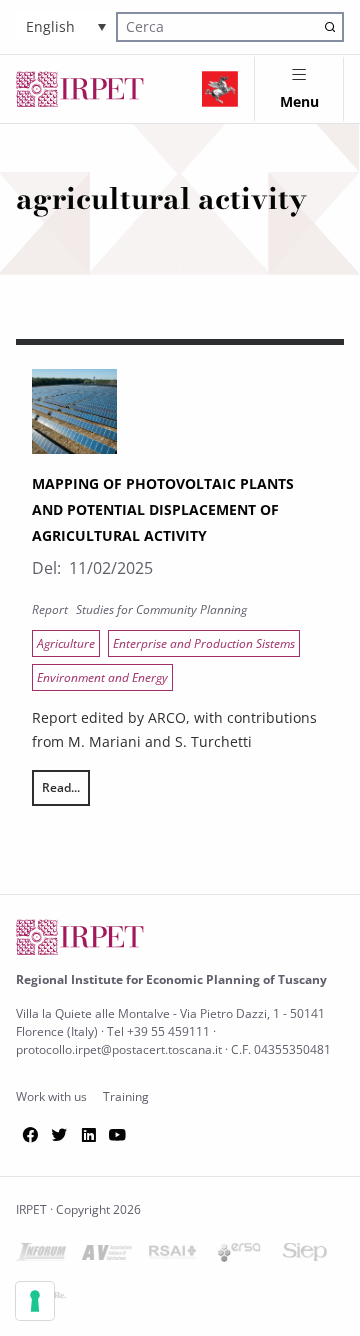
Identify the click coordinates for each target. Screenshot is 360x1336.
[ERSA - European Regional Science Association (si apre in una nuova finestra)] (239, 1256)
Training (126, 1096)
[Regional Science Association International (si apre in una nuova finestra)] (173, 1255)
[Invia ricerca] (330, 26)
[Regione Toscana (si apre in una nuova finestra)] (220, 89)
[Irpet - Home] (80, 89)
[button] (66, 26)
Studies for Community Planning (161, 609)
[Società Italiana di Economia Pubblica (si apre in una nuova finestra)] (305, 1255)
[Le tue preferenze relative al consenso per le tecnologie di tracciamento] (35, 1301)
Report (50, 609)
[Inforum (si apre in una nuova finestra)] (41, 1255)
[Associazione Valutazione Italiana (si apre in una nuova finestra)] (107, 1256)
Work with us (51, 1096)
